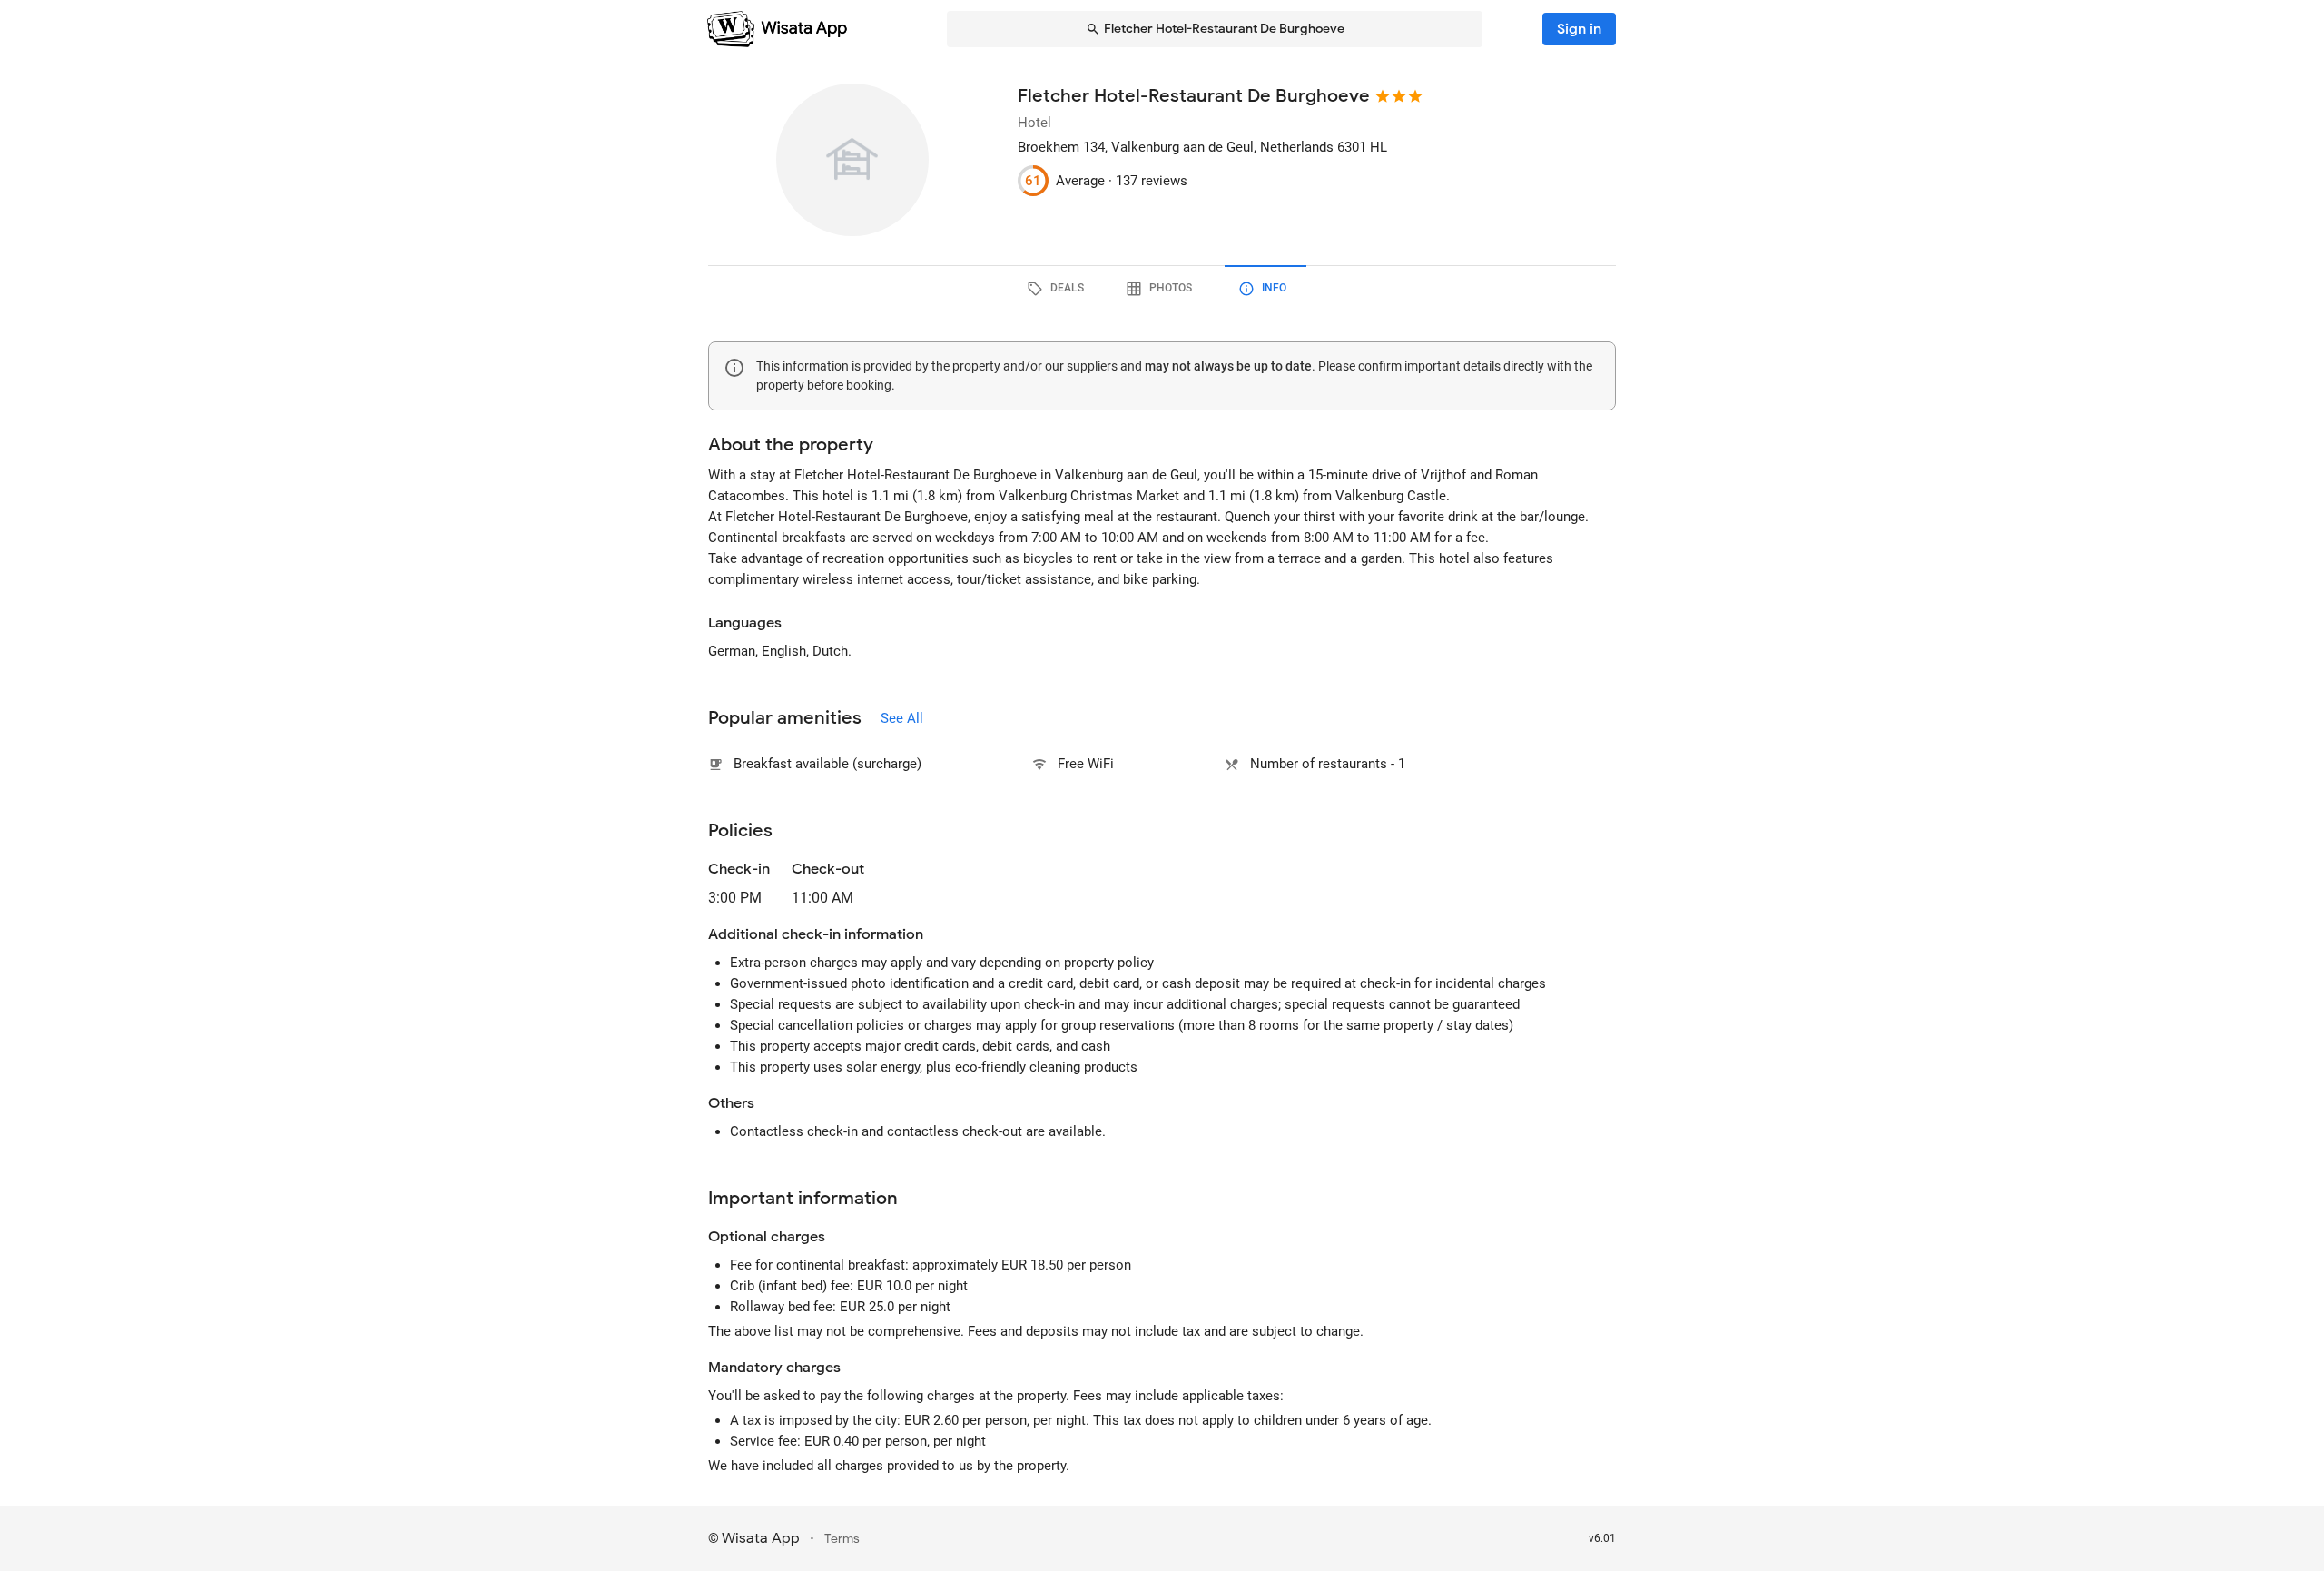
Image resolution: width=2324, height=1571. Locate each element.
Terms (842, 1539)
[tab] (1059, 289)
